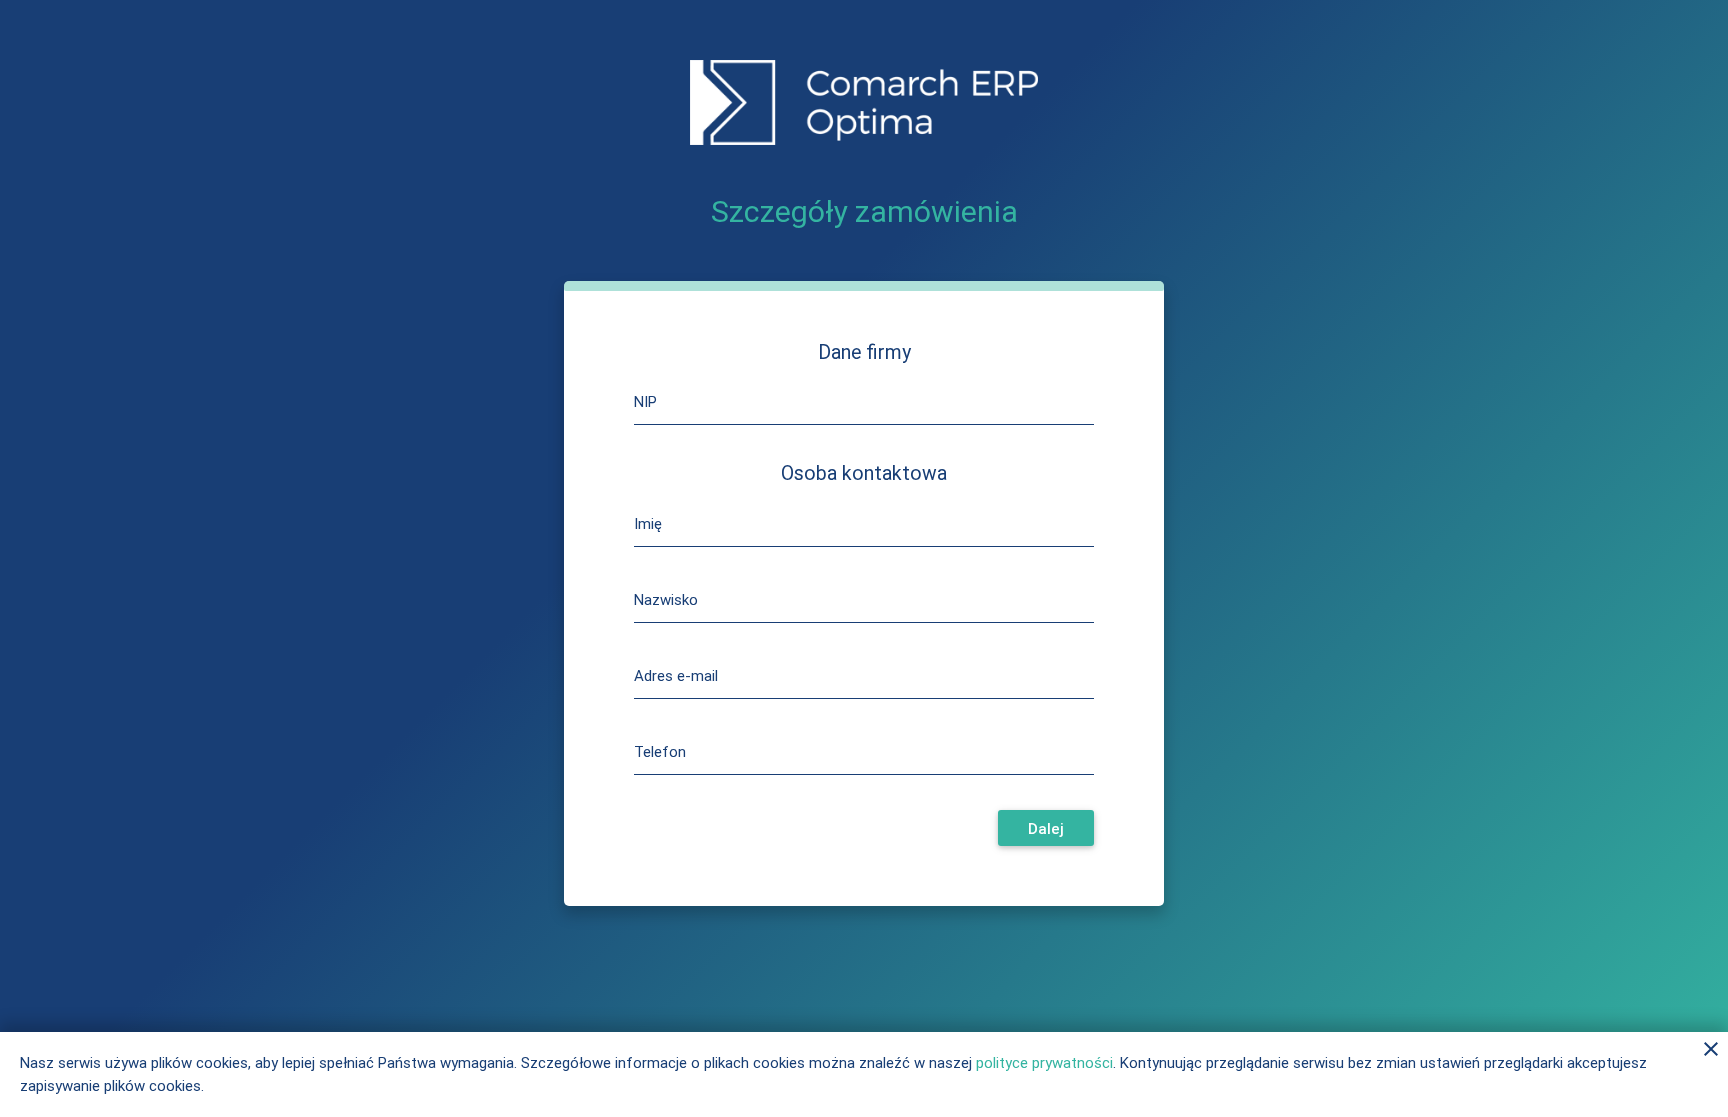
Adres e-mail (676, 675)
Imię (648, 523)
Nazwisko (666, 599)
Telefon (660, 751)
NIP (645, 401)
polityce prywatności (1044, 1062)
